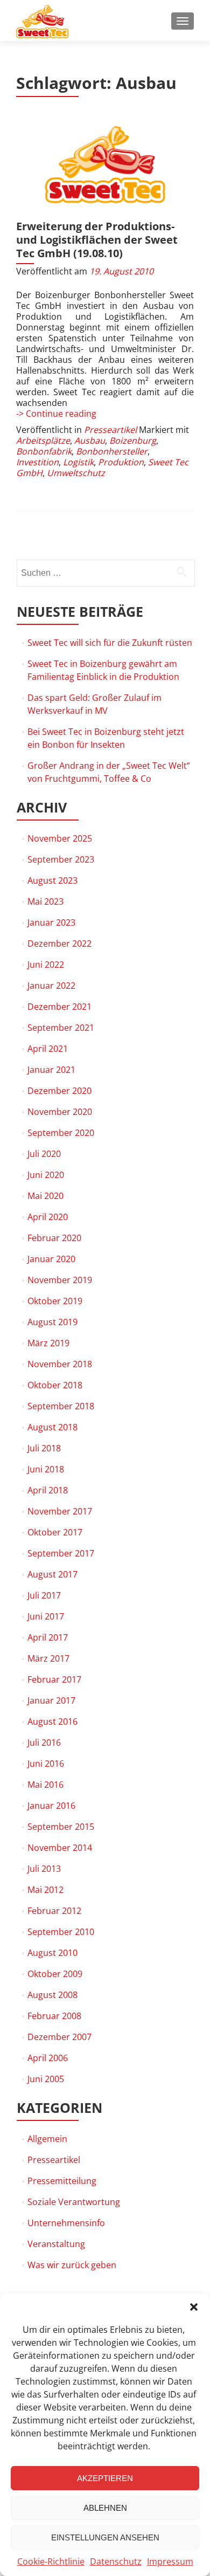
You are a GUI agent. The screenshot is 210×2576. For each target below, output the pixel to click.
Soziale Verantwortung (74, 2202)
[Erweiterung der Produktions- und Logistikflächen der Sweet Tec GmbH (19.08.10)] (105, 165)
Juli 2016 (44, 1742)
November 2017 (60, 1511)
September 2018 (61, 1406)
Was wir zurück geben (72, 2265)
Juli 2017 (44, 1595)
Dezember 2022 (59, 943)
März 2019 (48, 1343)
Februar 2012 (54, 1911)
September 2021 (61, 1028)
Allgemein (47, 2139)
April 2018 (48, 1490)
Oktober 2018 (55, 1385)
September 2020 (61, 1133)
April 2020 (48, 1217)
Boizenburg (133, 440)
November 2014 (60, 1848)
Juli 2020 (44, 1154)
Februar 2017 (54, 1679)
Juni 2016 (46, 1764)
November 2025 (60, 838)
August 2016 (52, 1721)
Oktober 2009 (55, 1974)
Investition (37, 462)
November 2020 (60, 1112)
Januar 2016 (51, 1806)
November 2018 (60, 1364)
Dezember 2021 (59, 1007)
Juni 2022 (46, 965)
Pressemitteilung (62, 2181)
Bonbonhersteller (112, 451)
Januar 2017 (51, 1700)
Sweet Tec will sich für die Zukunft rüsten (110, 643)
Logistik (78, 462)
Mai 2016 (45, 1785)
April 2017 (48, 1637)
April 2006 (48, 2058)
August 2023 (52, 880)
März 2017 (48, 1658)
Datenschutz (116, 2561)
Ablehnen (105, 2508)
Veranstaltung (56, 2244)
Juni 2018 (46, 1469)
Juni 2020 (46, 1175)
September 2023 (61, 859)
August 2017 (52, 1574)
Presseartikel (110, 430)
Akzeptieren (105, 2478)
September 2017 (61, 1553)
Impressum (170, 2561)
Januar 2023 (51, 922)
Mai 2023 (45, 901)
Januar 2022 (51, 986)
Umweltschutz (76, 473)
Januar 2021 (51, 1070)
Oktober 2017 (55, 1532)
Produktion (121, 462)
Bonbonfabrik (44, 451)
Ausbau (90, 440)
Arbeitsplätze (43, 440)
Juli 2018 (44, 1448)
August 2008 (52, 1995)
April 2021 (48, 1049)
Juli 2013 (44, 1869)
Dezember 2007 (59, 2037)
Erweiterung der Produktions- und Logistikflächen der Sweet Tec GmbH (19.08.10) (97, 240)
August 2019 (52, 1322)
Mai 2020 (45, 1196)
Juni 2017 (46, 1616)
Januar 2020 (51, 1259)
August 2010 (52, 1953)
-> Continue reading (56, 414)
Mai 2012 (45, 1890)
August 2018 (52, 1427)
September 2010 (61, 1932)
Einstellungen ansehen (105, 2537)
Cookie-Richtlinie (51, 2561)
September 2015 (61, 1827)
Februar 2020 (54, 1238)
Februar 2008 (54, 2016)
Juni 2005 (46, 2079)
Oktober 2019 (55, 1301)
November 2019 (60, 1280)
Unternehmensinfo (66, 2223)
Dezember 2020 (59, 1091)
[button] (194, 2307)
